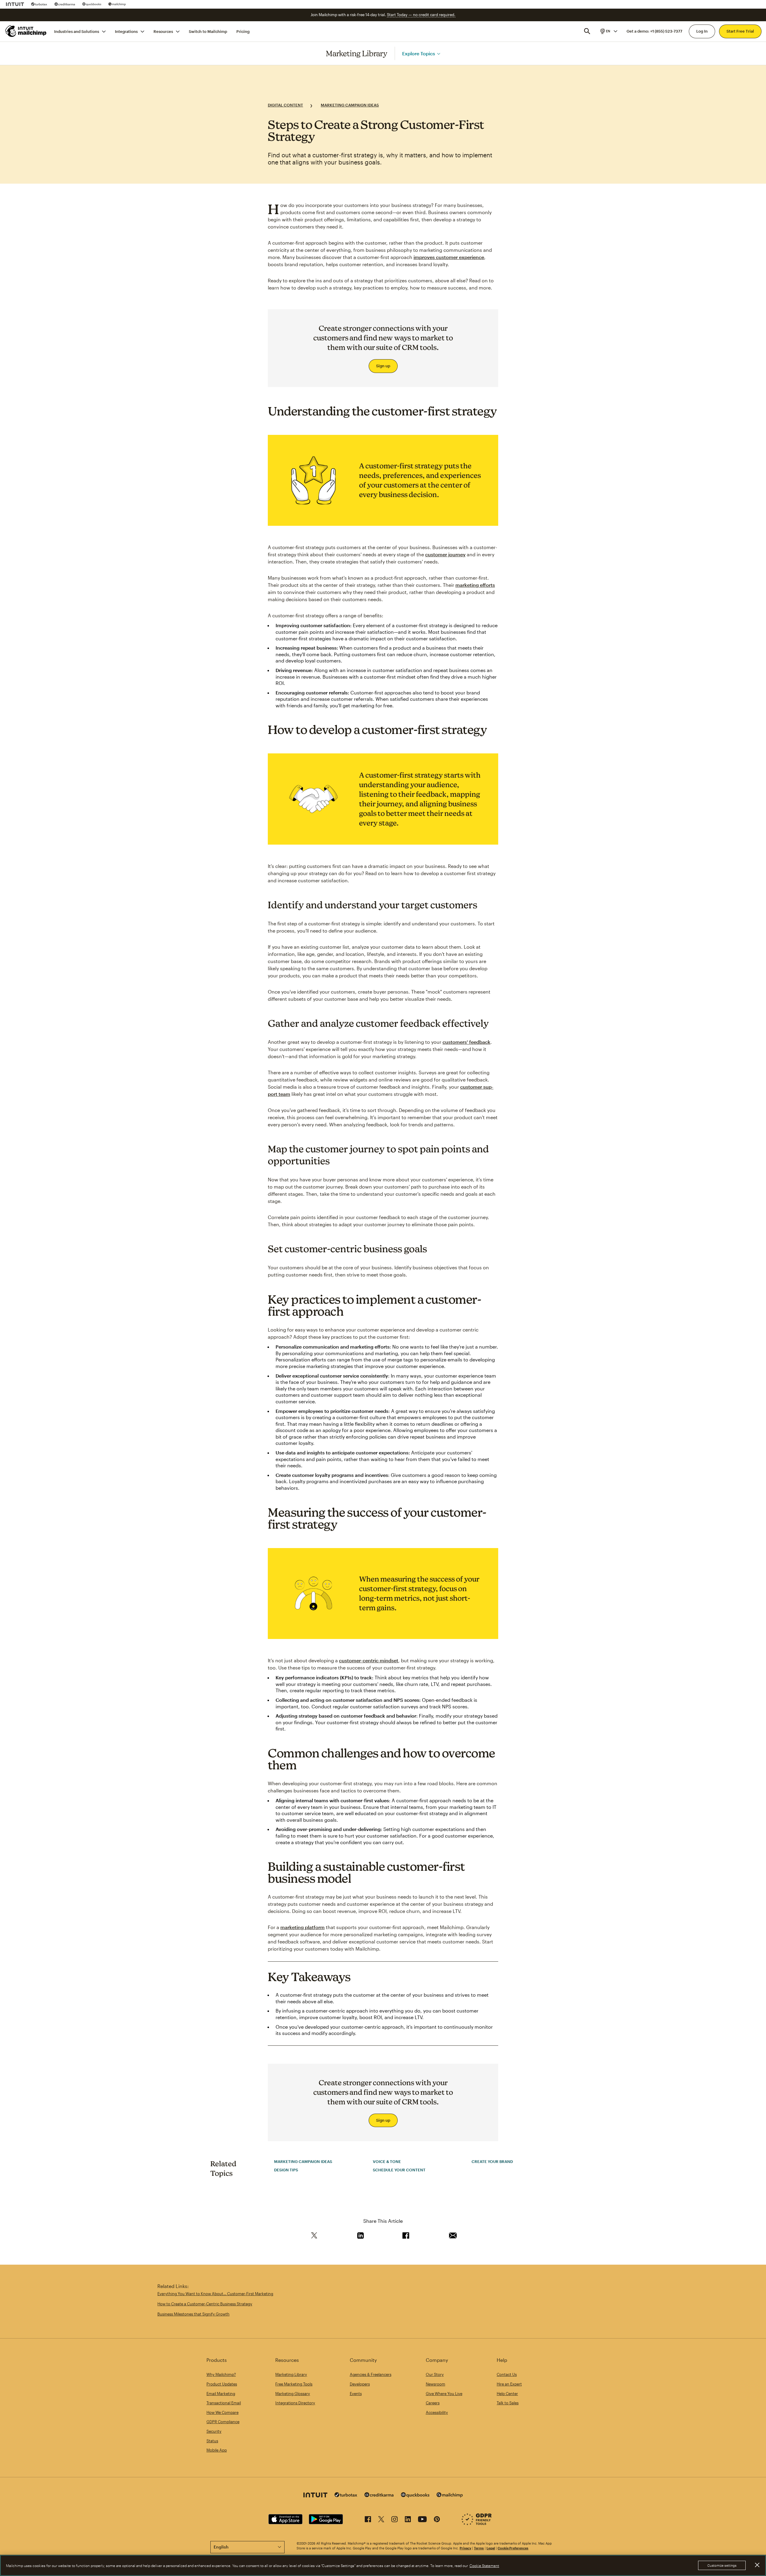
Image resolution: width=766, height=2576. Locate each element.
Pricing (243, 31)
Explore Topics (419, 53)
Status (212, 2441)
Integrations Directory (295, 2403)
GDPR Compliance (223, 2422)
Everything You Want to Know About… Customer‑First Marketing (215, 2294)
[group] (608, 31)
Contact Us (507, 2374)
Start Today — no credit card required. (421, 15)
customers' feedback (466, 1042)
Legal (491, 2548)
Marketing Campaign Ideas (350, 105)
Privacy (465, 2548)
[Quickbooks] (92, 4)
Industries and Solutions (77, 31)
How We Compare (222, 2412)
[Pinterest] (437, 2520)
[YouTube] (422, 2520)
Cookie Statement (484, 2566)
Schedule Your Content (399, 2170)
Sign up (383, 366)
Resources (163, 31)
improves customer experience (449, 257)
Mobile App (217, 2450)
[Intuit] (15, 4)
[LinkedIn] (408, 2520)
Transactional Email (224, 2403)
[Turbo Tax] (39, 4)
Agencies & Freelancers (371, 2374)
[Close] (757, 2565)
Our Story (435, 2374)
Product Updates (222, 2384)
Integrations (126, 31)
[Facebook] (368, 2520)
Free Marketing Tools (294, 2384)
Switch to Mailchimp (208, 31)
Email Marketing (221, 2394)
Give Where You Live (444, 2394)
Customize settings (722, 2565)
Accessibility (437, 2412)
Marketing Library (357, 53)
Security (214, 2431)
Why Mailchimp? (221, 2374)
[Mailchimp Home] (26, 31)
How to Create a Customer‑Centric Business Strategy (205, 2304)
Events (356, 2394)
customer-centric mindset (369, 1660)
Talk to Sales (508, 2403)
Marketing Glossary (293, 2394)
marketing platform (303, 1927)
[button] (608, 31)
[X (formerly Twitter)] (381, 2520)
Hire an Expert (509, 2384)
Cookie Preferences (513, 2548)
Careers (433, 2403)
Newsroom (436, 2384)
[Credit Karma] (65, 4)
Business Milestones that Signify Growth (193, 2314)
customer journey (445, 554)
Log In (702, 31)
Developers (360, 2384)
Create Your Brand (492, 2161)
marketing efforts (475, 585)
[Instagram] (395, 2520)
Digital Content (285, 105)
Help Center (507, 2394)
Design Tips (286, 2170)
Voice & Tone (387, 2161)
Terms (479, 2548)
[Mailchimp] (117, 4)
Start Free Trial (740, 31)
